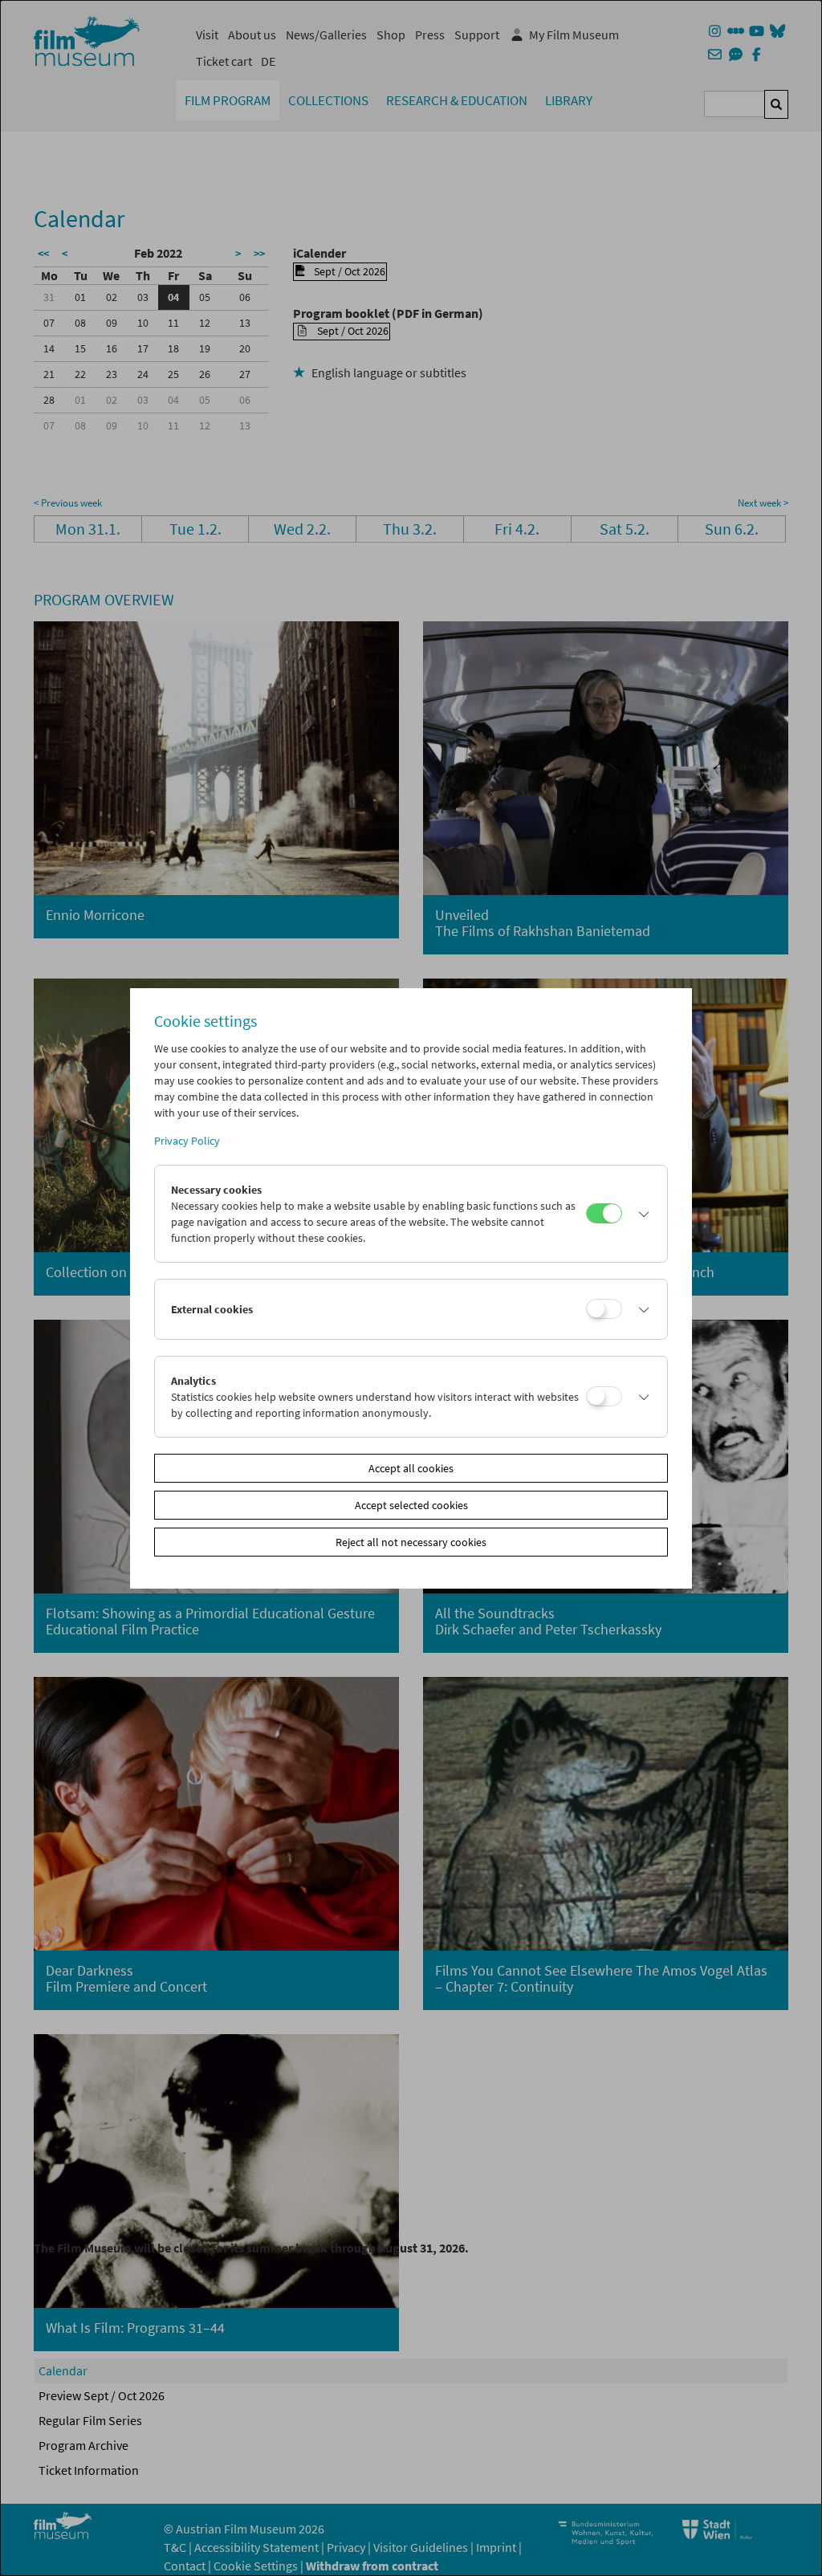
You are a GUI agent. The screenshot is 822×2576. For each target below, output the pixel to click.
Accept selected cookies (411, 1505)
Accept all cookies (411, 1468)
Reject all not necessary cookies (411, 1542)
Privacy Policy (187, 1141)
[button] (641, 1214)
